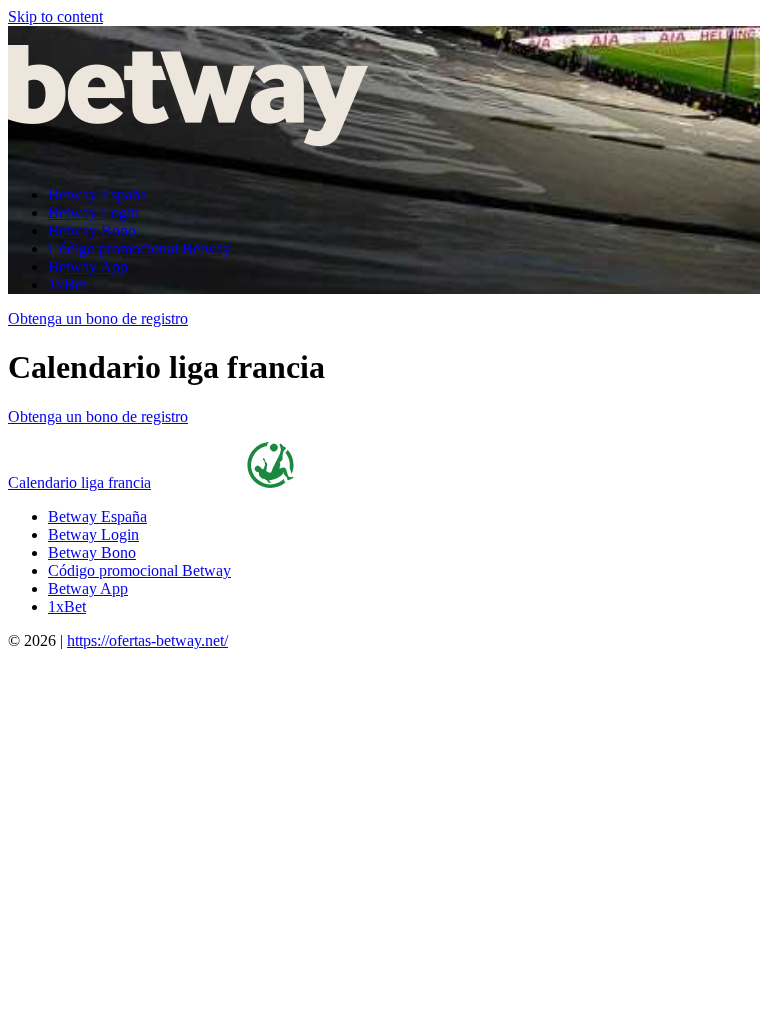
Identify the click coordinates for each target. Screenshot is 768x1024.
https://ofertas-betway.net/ (147, 640)
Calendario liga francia (79, 482)
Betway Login (93, 212)
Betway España (97, 194)
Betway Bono (92, 230)
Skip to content (55, 16)
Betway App (88, 266)
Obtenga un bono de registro (98, 318)
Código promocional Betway (139, 248)
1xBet (67, 284)
